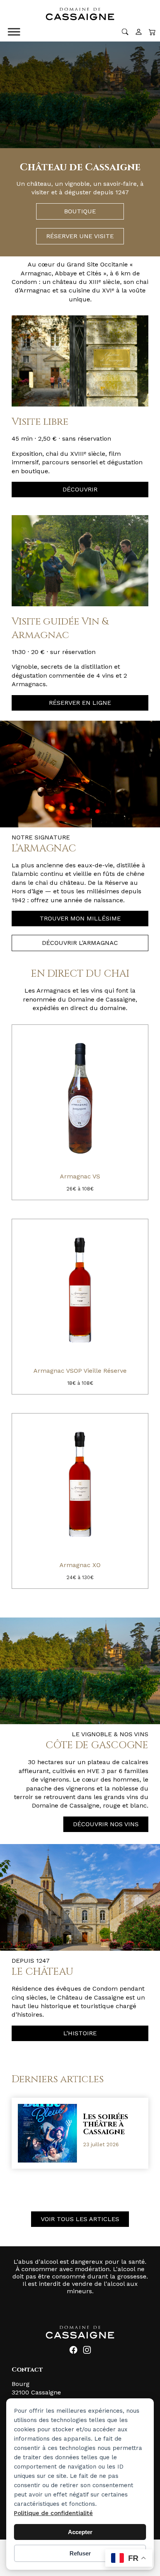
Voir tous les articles (80, 2219)
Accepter (80, 2532)
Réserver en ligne (80, 703)
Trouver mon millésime (80, 918)
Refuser (80, 2553)
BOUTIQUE (80, 211)
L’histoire (80, 2033)
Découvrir (80, 489)
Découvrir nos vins (106, 1824)
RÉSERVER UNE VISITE (80, 236)
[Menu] (14, 32)
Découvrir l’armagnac (80, 943)
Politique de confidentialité (53, 2513)
